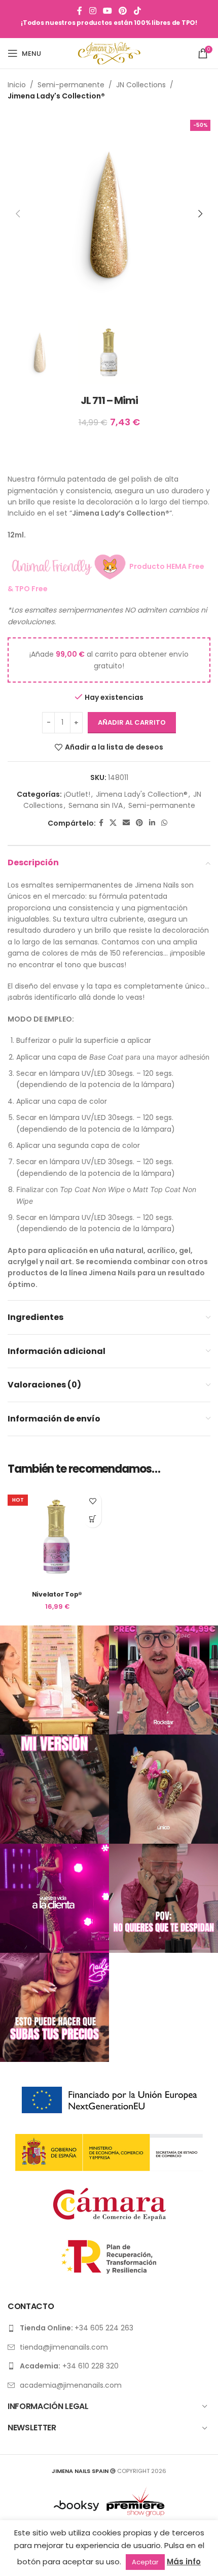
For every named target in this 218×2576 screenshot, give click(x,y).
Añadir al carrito (132, 722)
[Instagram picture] (55, 1680)
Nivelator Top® (57, 1594)
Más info (184, 2562)
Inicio (17, 85)
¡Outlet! (77, 794)
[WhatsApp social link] (164, 823)
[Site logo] (109, 53)
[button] (18, 214)
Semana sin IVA (96, 805)
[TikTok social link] (137, 11)
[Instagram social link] (93, 11)
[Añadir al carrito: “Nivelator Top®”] (93, 1519)
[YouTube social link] (107, 11)
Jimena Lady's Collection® (56, 96)
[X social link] (113, 823)
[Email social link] (126, 823)
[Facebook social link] (80, 11)
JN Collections (141, 85)
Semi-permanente (71, 85)
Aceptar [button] (145, 2562)
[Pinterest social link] (123, 11)
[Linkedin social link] (152, 823)
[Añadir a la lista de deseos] (93, 1501)
